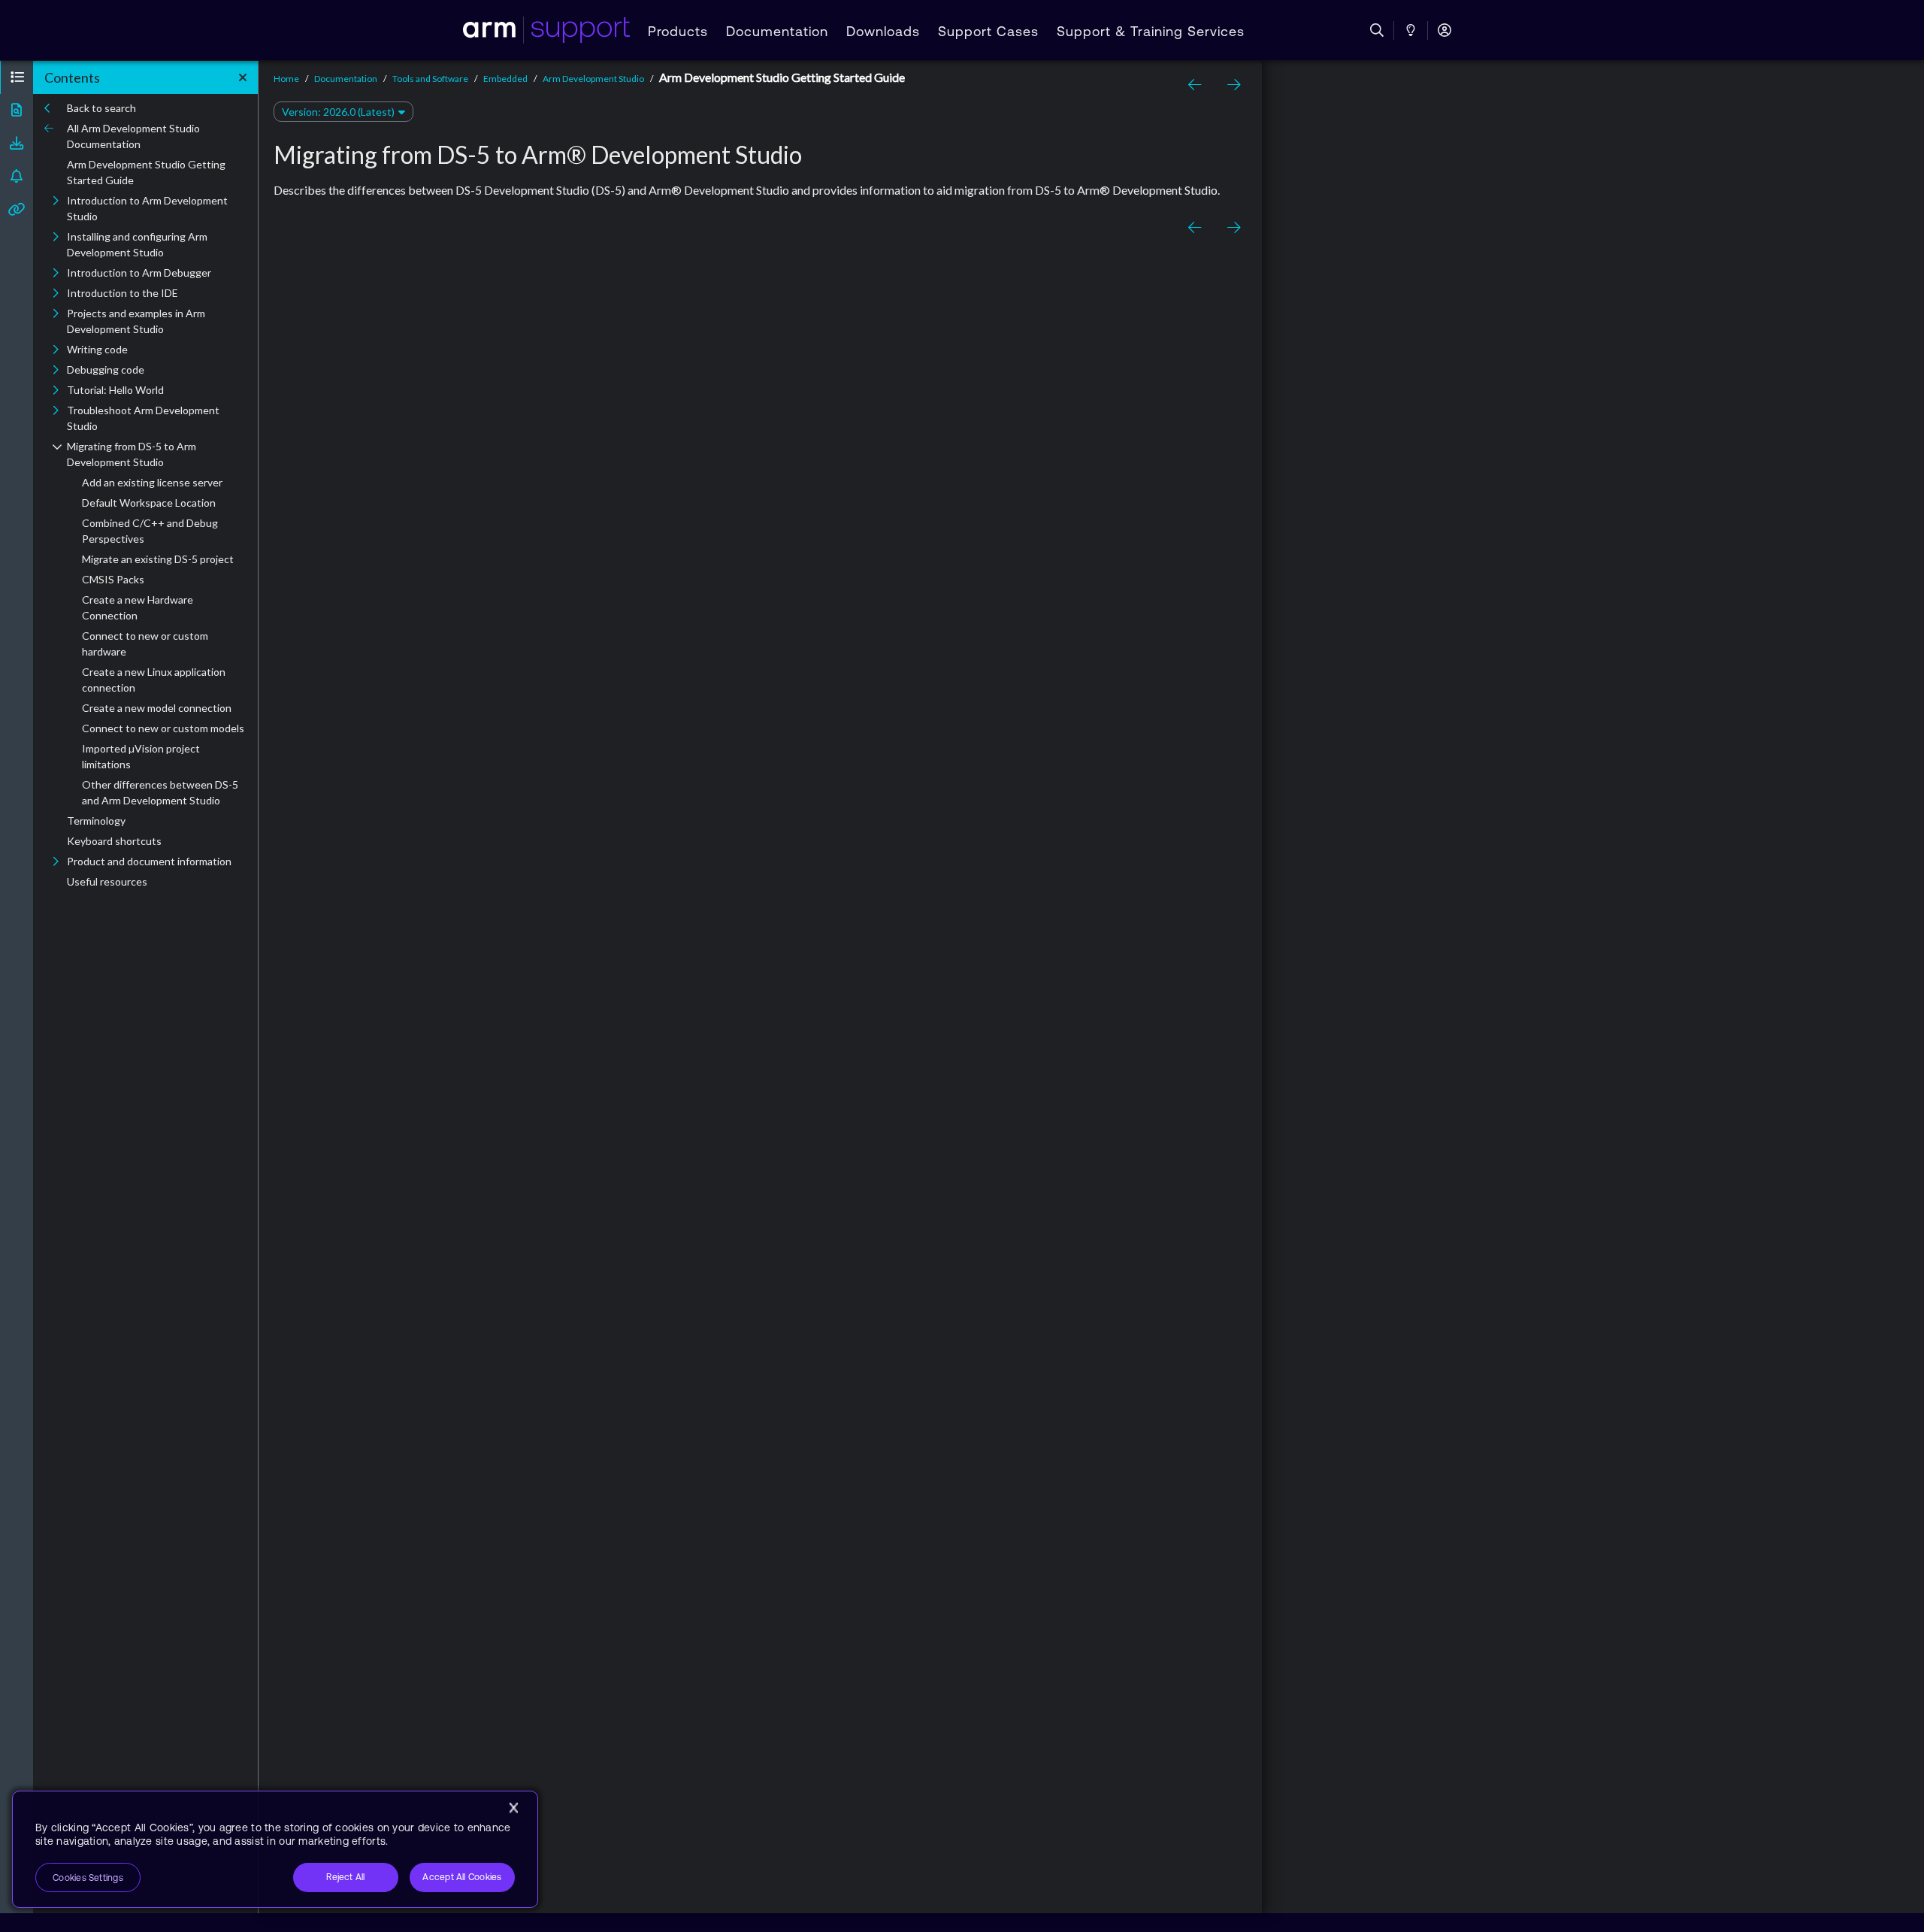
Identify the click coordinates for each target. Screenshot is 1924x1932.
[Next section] (1230, 85)
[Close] (513, 1808)
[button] (17, 77)
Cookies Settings (88, 1878)
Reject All (345, 1877)
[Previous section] (1197, 85)
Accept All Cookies (462, 1877)
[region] (275, 1849)
